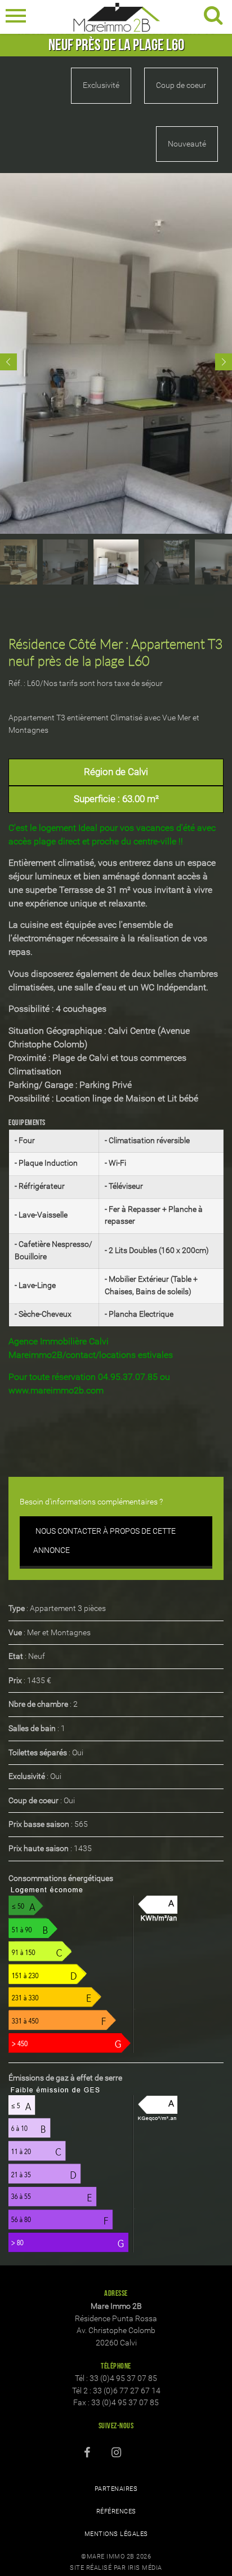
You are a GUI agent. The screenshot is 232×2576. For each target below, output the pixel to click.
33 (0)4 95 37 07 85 (123, 2378)
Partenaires (116, 2489)
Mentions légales (116, 2534)
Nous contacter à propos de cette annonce (104, 1541)
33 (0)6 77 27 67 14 (127, 2391)
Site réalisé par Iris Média (116, 2568)
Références (116, 2511)
